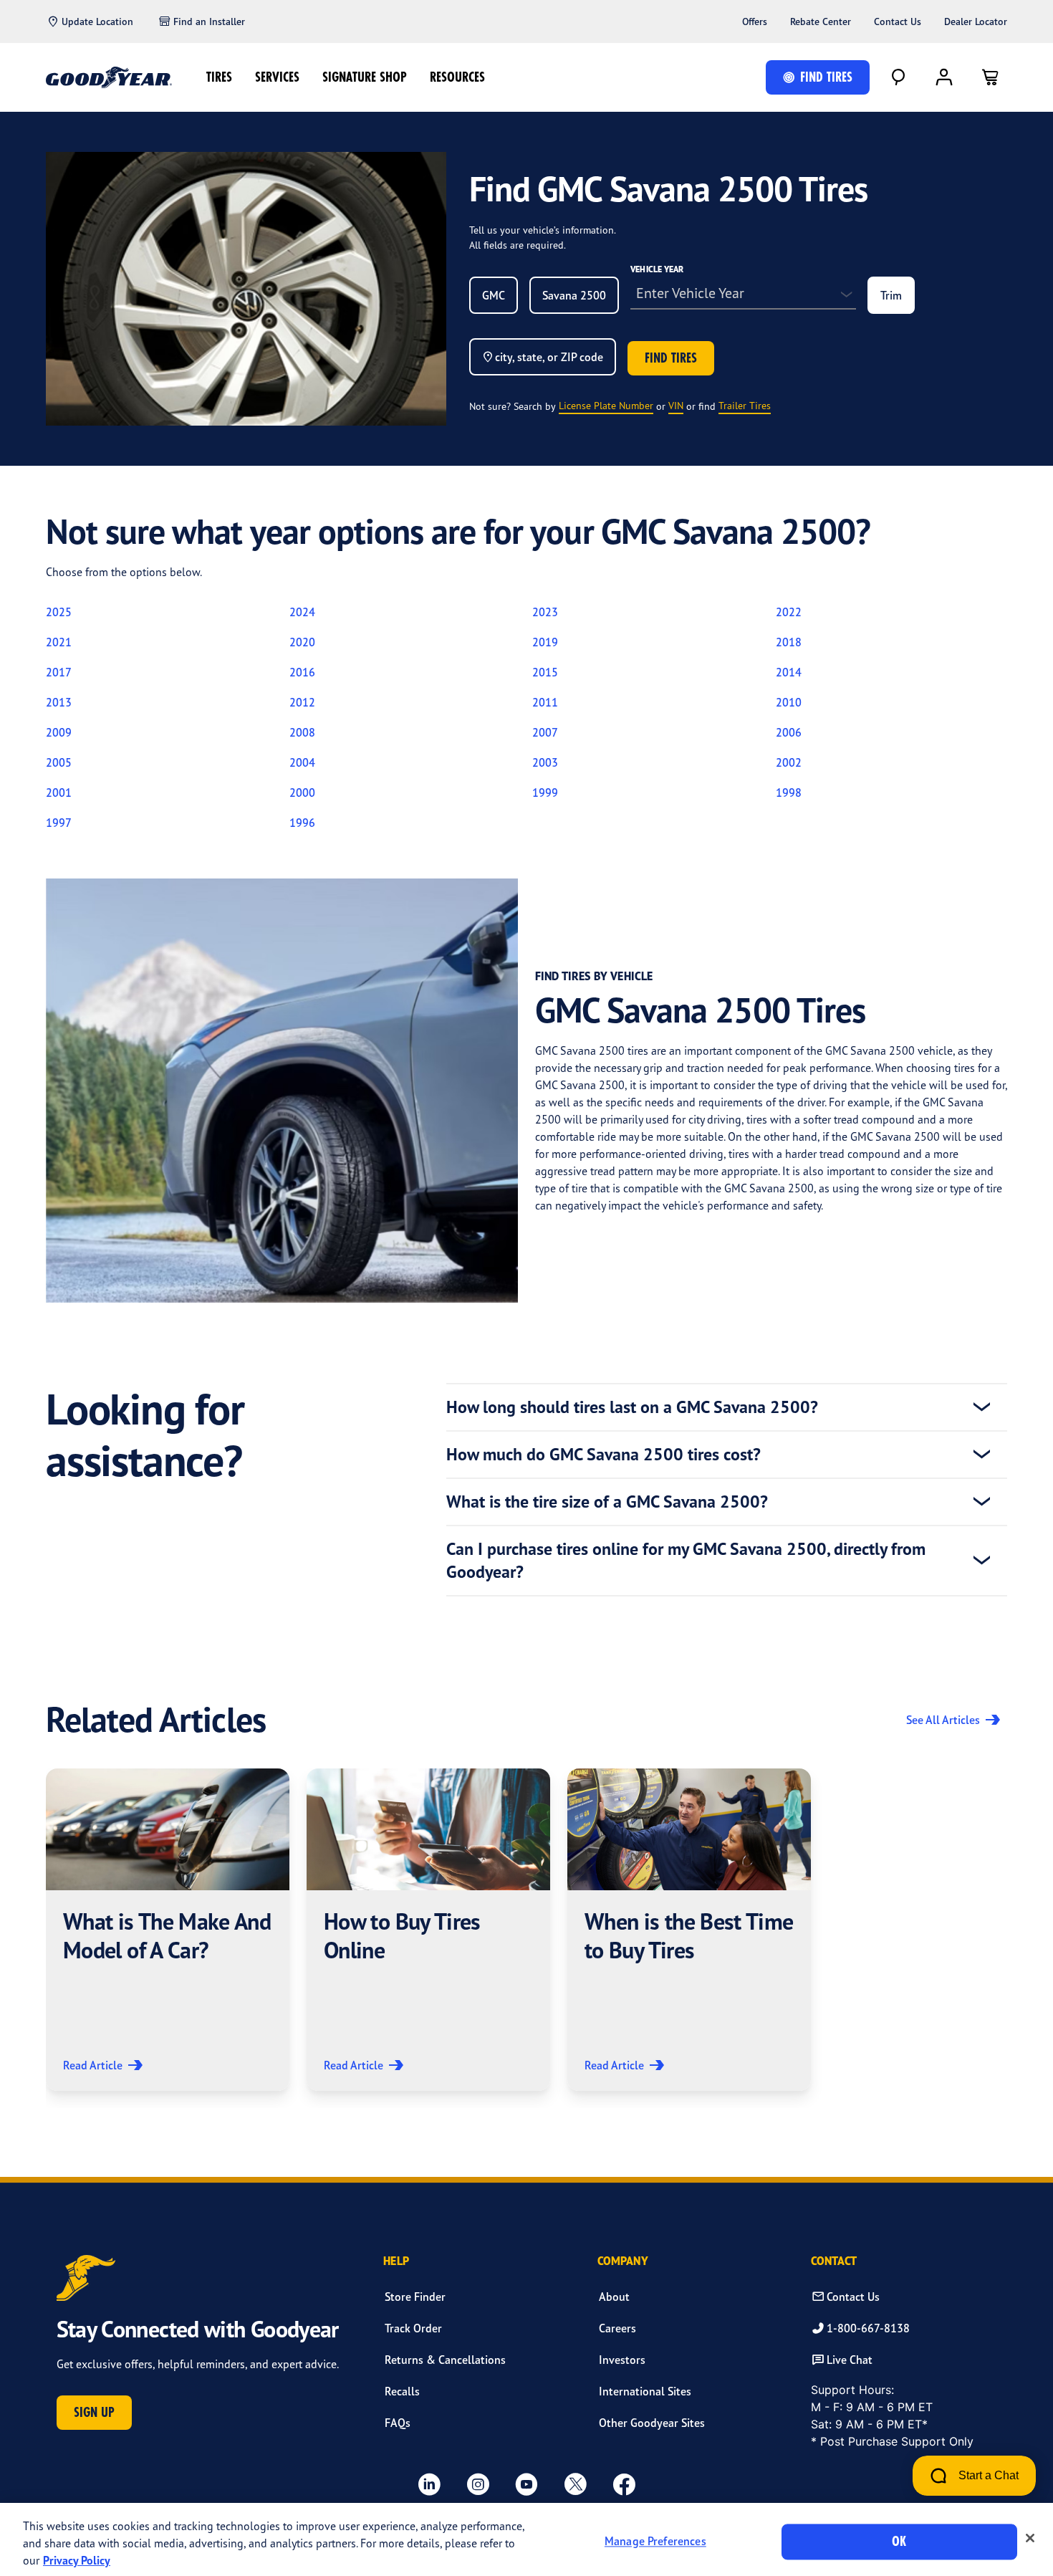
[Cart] (990, 77)
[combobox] (494, 295)
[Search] (898, 77)
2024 (302, 612)
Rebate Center (821, 21)
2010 (789, 702)
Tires (219, 77)
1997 (59, 823)
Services (277, 77)
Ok (899, 2541)
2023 (545, 612)
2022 (789, 612)
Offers (755, 21)
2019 (545, 642)
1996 (302, 823)
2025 (59, 612)
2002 (789, 762)
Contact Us (898, 21)
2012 (302, 702)
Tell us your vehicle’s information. (543, 230)
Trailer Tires (745, 405)
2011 (545, 702)
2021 (59, 642)
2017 (59, 672)
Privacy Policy (77, 2560)
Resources (457, 77)
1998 (789, 793)
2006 (789, 732)
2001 (59, 793)
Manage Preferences (655, 2542)
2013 (59, 702)
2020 (302, 642)
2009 (59, 732)
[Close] (1030, 2538)
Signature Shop (365, 77)
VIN (676, 405)
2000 (302, 793)
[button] (168, 1930)
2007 (545, 732)
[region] (526, 2539)
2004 (302, 762)
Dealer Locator (976, 21)
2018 (789, 642)
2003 (545, 762)
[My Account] (944, 77)
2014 (789, 672)
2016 (302, 672)
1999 (545, 793)
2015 (545, 672)
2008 (302, 732)
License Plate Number (606, 405)
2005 (59, 762)
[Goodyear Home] (109, 77)
